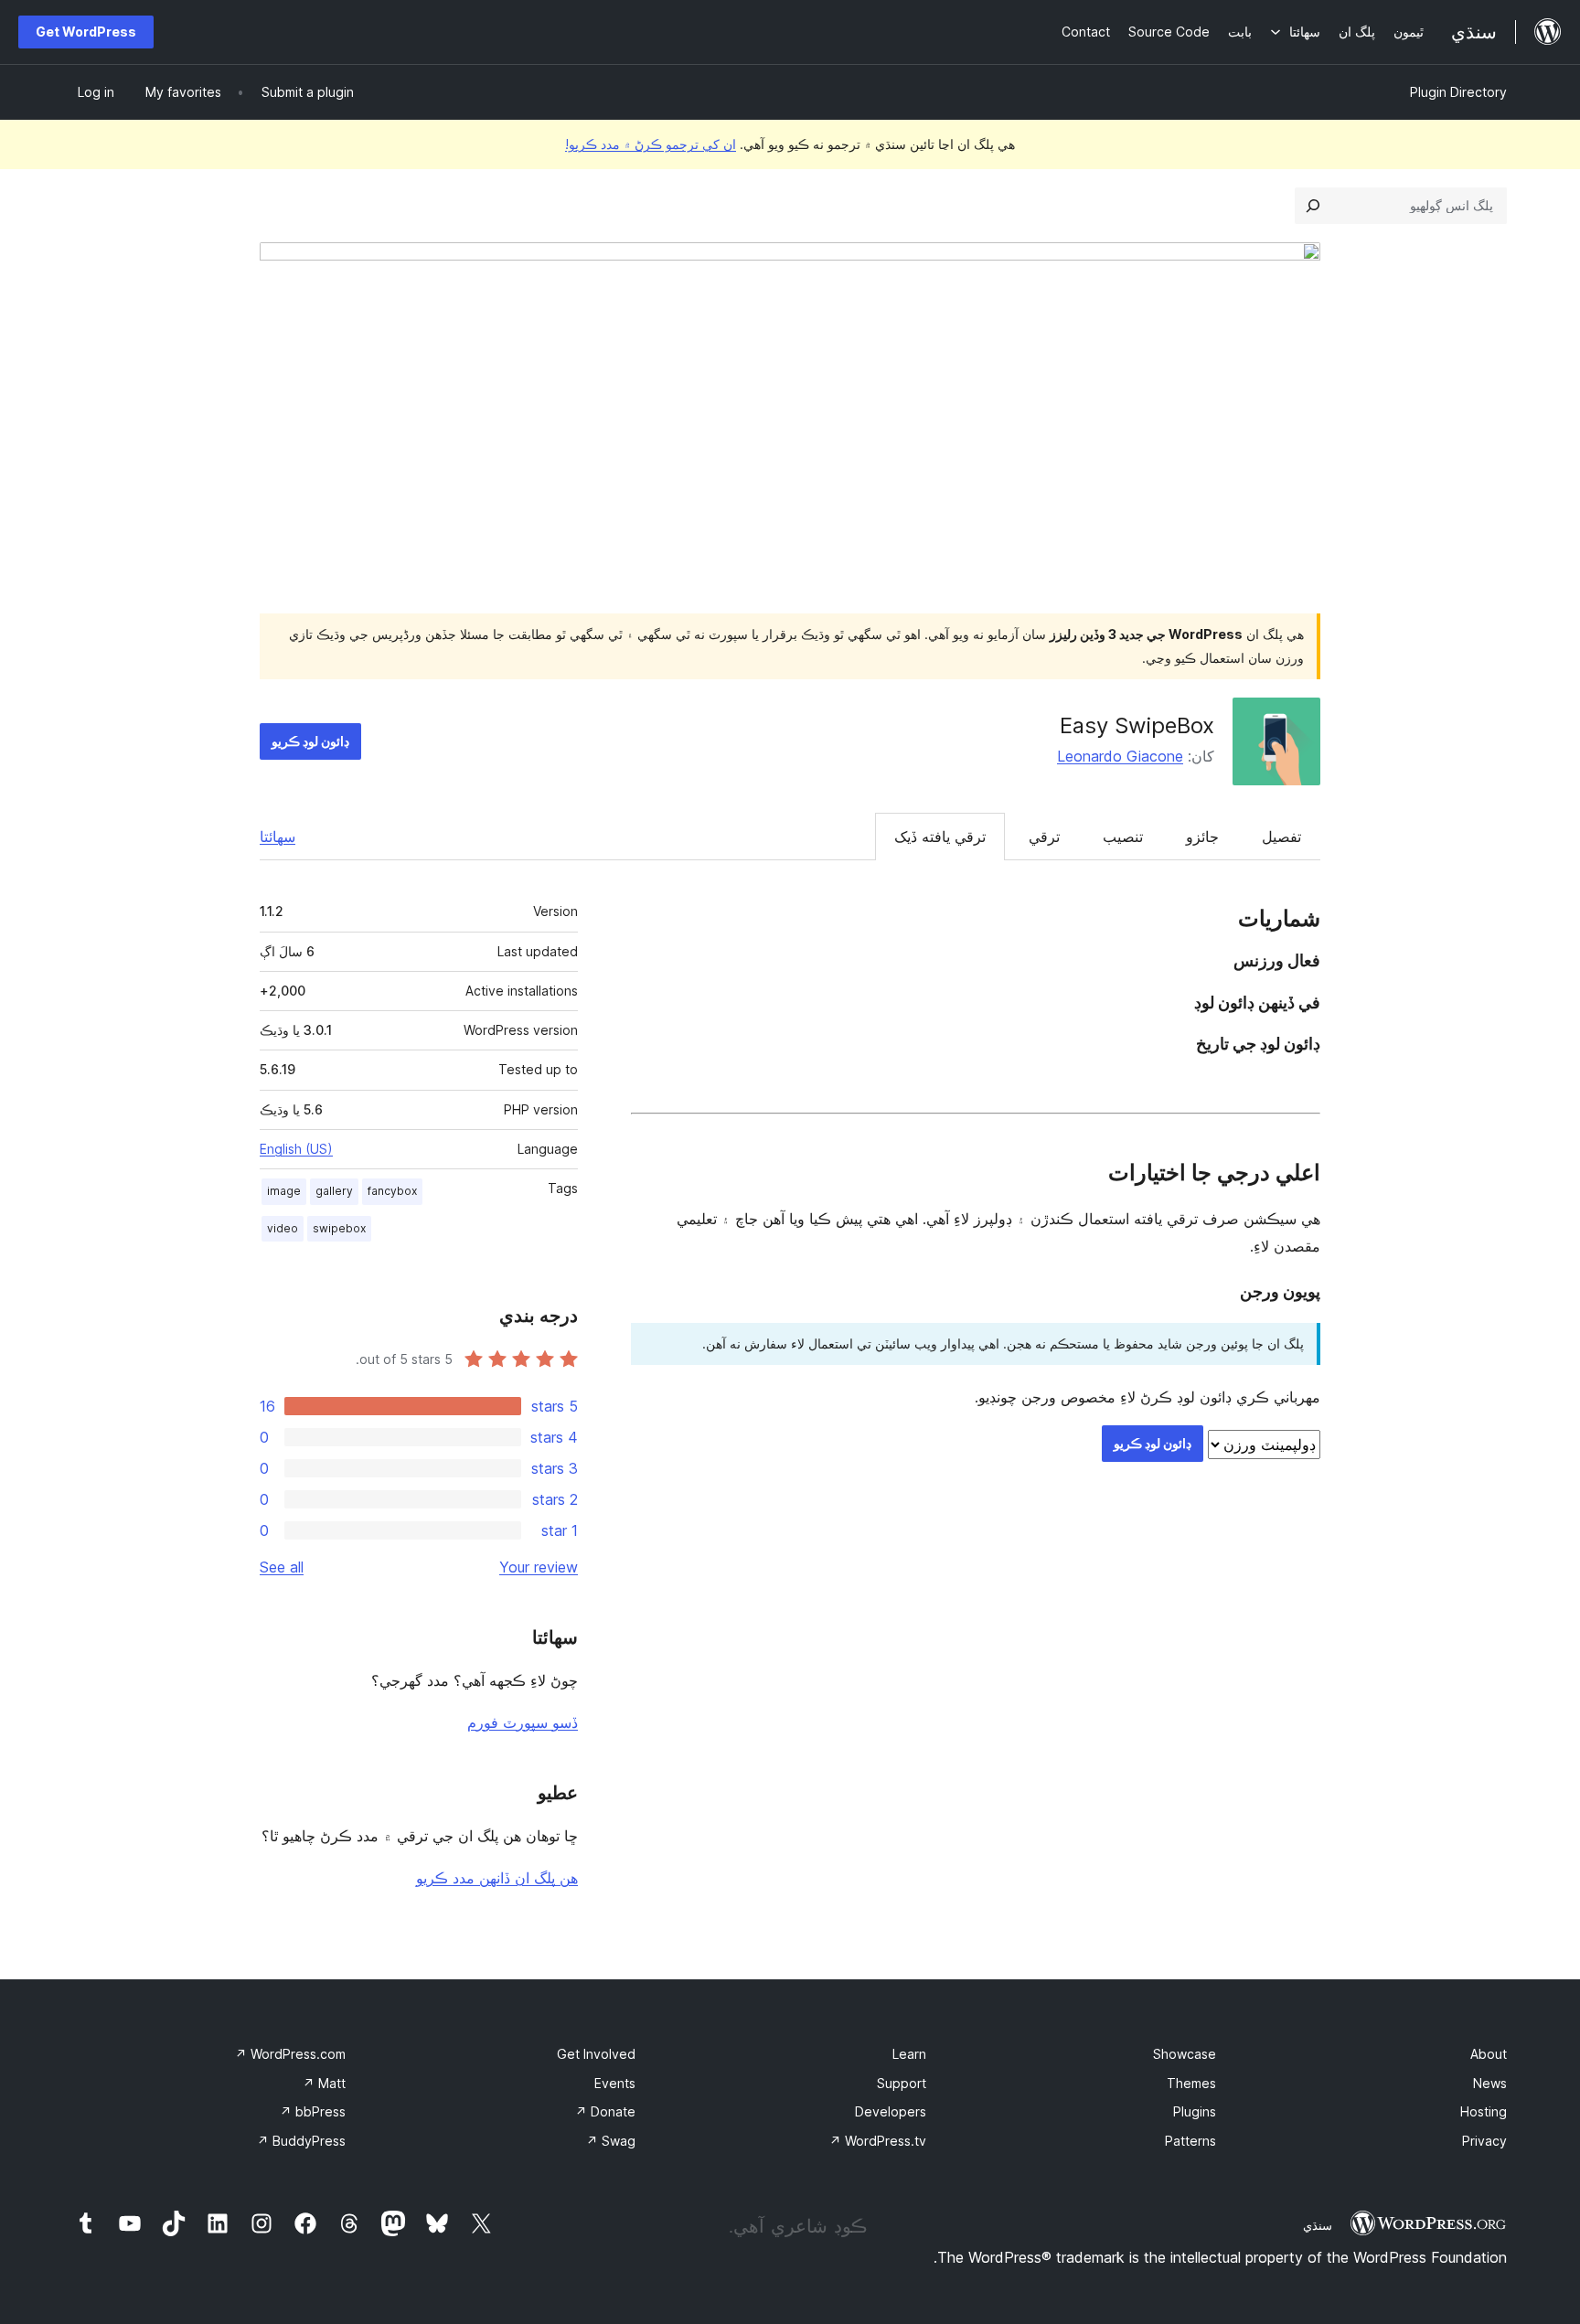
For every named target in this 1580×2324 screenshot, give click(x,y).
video (283, 1228)
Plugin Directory (1458, 92)
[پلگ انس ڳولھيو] (1313, 206)
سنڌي (1318, 2225)
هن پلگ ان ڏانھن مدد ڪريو (497, 1878)
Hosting (1484, 2111)
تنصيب (1123, 837)
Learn (909, 2054)
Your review (539, 1567)
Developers (891, 2111)
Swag (611, 2141)
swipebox (339, 1228)
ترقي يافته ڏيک (940, 837)
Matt (324, 2083)
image (284, 1191)
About (1489, 2054)
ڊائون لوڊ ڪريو (310, 741)
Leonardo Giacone (1120, 756)
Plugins (1195, 2111)
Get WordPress (86, 32)
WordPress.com (290, 2054)
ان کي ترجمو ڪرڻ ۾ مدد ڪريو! (651, 144)
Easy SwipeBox (1137, 725)
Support (902, 2083)
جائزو (1202, 837)
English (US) (296, 1149)
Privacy (1484, 2141)
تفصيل (1281, 837)
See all (282, 1567)
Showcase (1185, 2054)
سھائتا (278, 837)
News (1490, 2083)
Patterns (1190, 2141)
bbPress (313, 2111)
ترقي (1044, 837)
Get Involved (596, 2054)
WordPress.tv (878, 2141)
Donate (605, 2111)
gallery (334, 1191)
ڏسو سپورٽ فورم (523, 1722)
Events (615, 2083)
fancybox (392, 1191)
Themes (1191, 2083)
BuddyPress (301, 2141)
